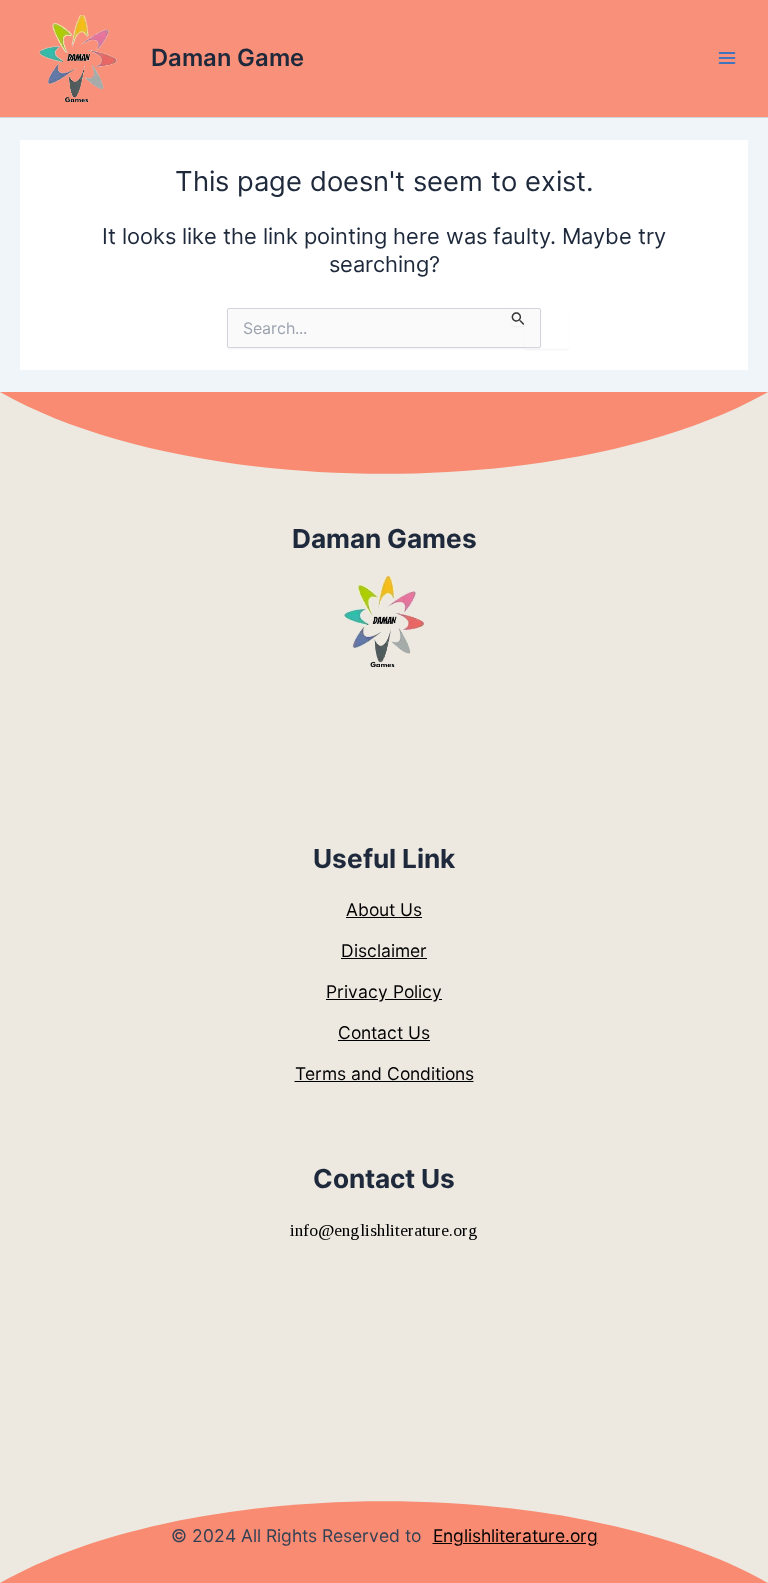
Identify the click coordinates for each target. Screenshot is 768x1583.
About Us (384, 909)
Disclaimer (384, 950)
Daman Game (227, 57)
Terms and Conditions (384, 1073)
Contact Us (384, 1032)
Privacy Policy (384, 991)
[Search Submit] (518, 317)
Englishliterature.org (515, 1535)
